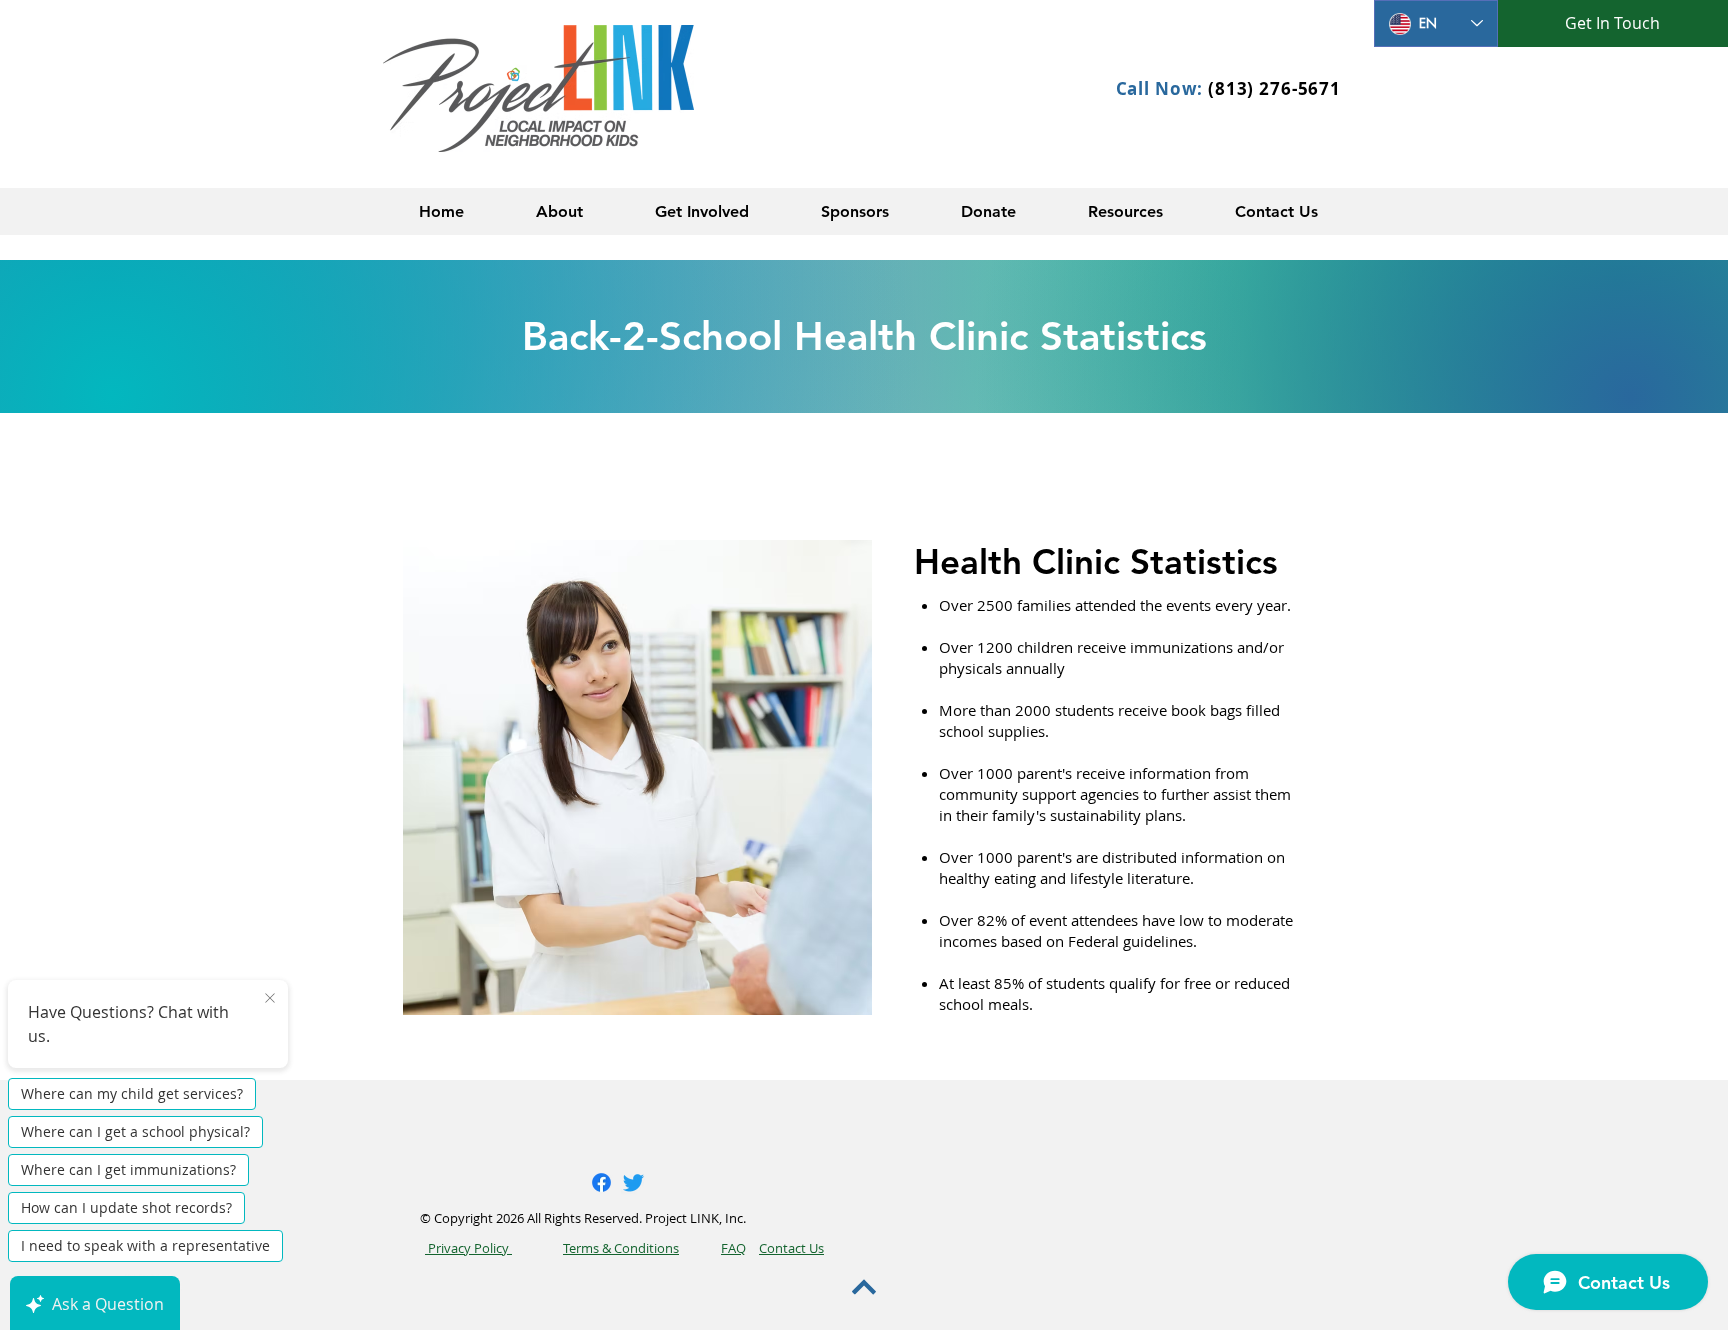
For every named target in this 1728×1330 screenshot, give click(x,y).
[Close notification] (270, 999)
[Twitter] (633, 1182)
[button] (559, 211)
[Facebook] (601, 1182)
